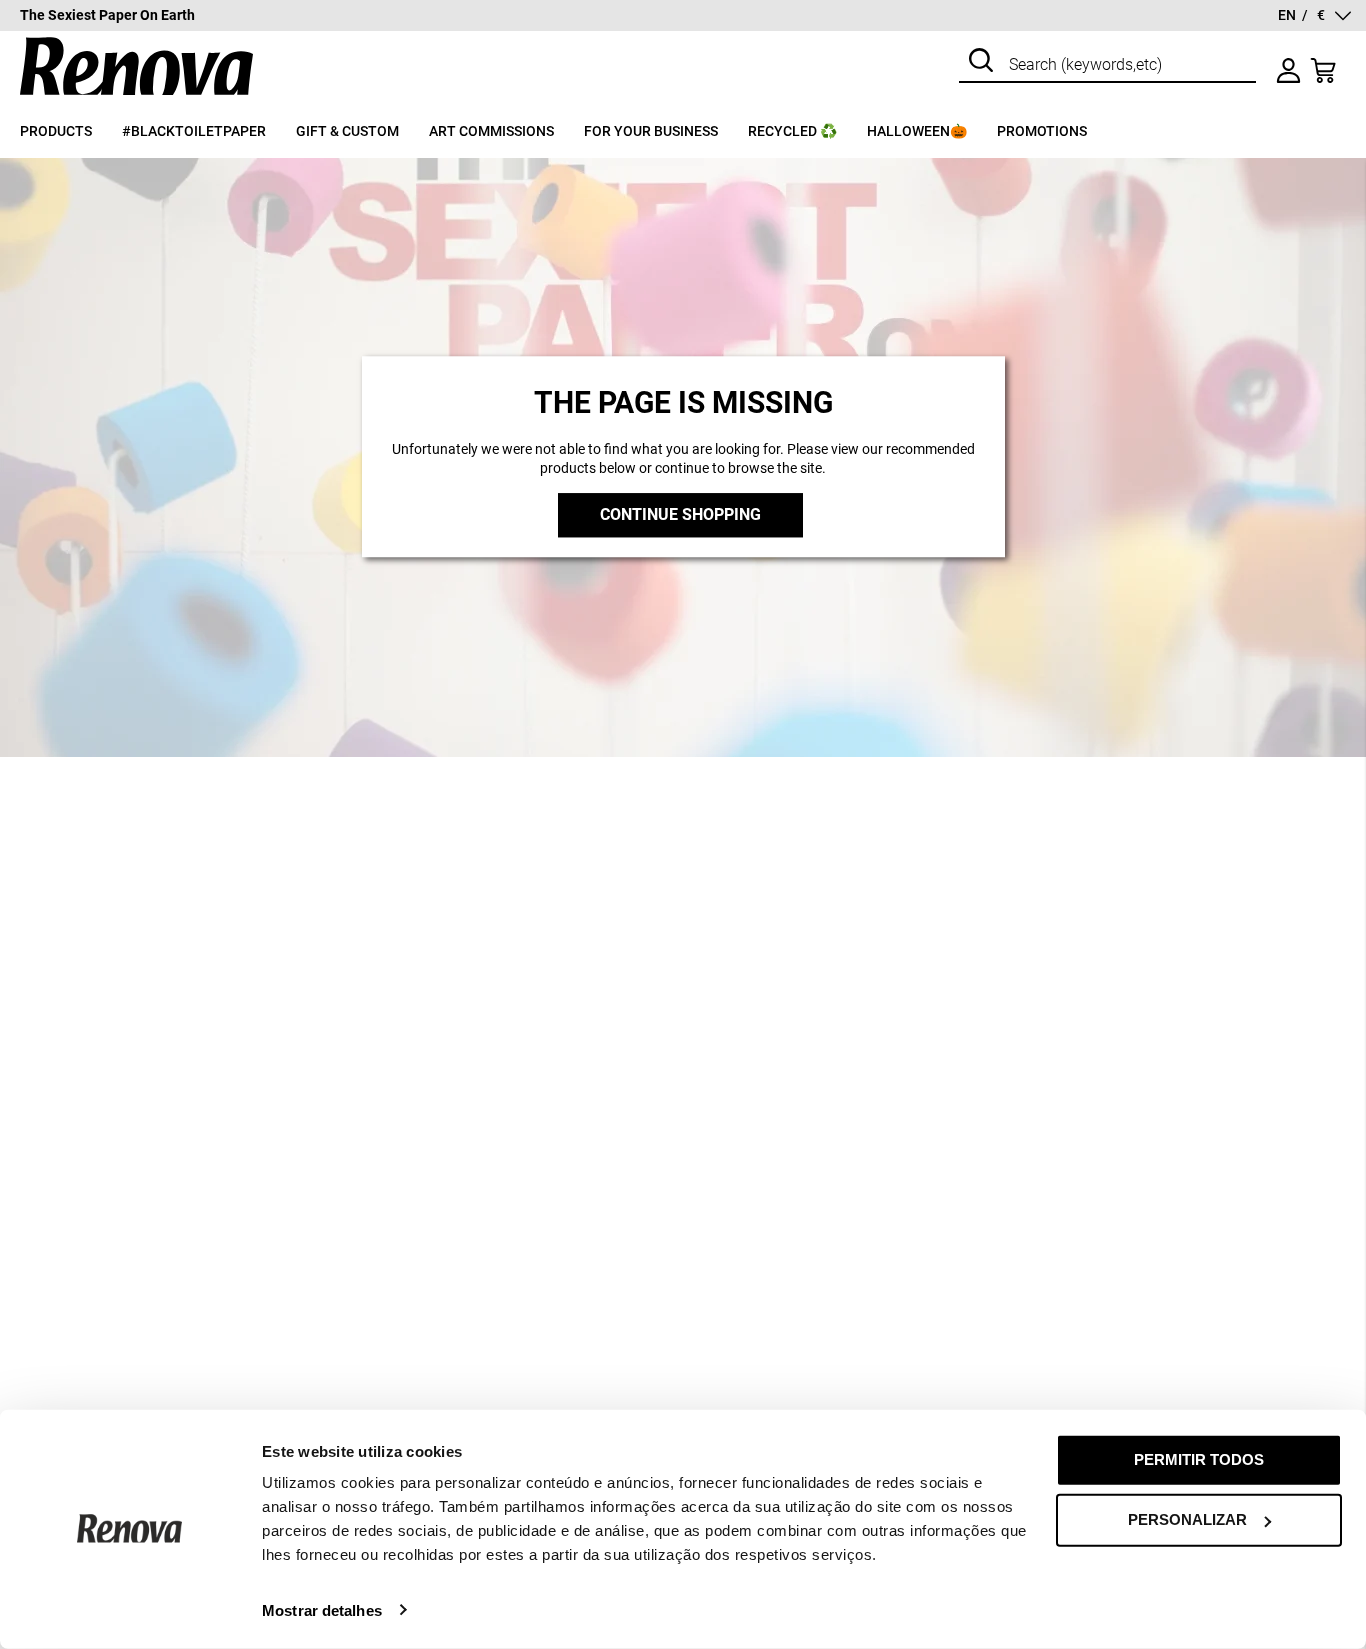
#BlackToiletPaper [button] (194, 131)
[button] (1314, 15)
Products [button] (56, 131)
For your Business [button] (651, 131)
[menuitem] (71, 140)
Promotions (1042, 131)
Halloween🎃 (917, 131)
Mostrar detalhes (322, 1609)
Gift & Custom (347, 131)
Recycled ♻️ (792, 131)
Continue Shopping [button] (680, 515)
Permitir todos (1199, 1459)
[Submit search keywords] (981, 62)
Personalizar (1187, 1519)
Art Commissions (491, 131)
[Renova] (136, 96)
